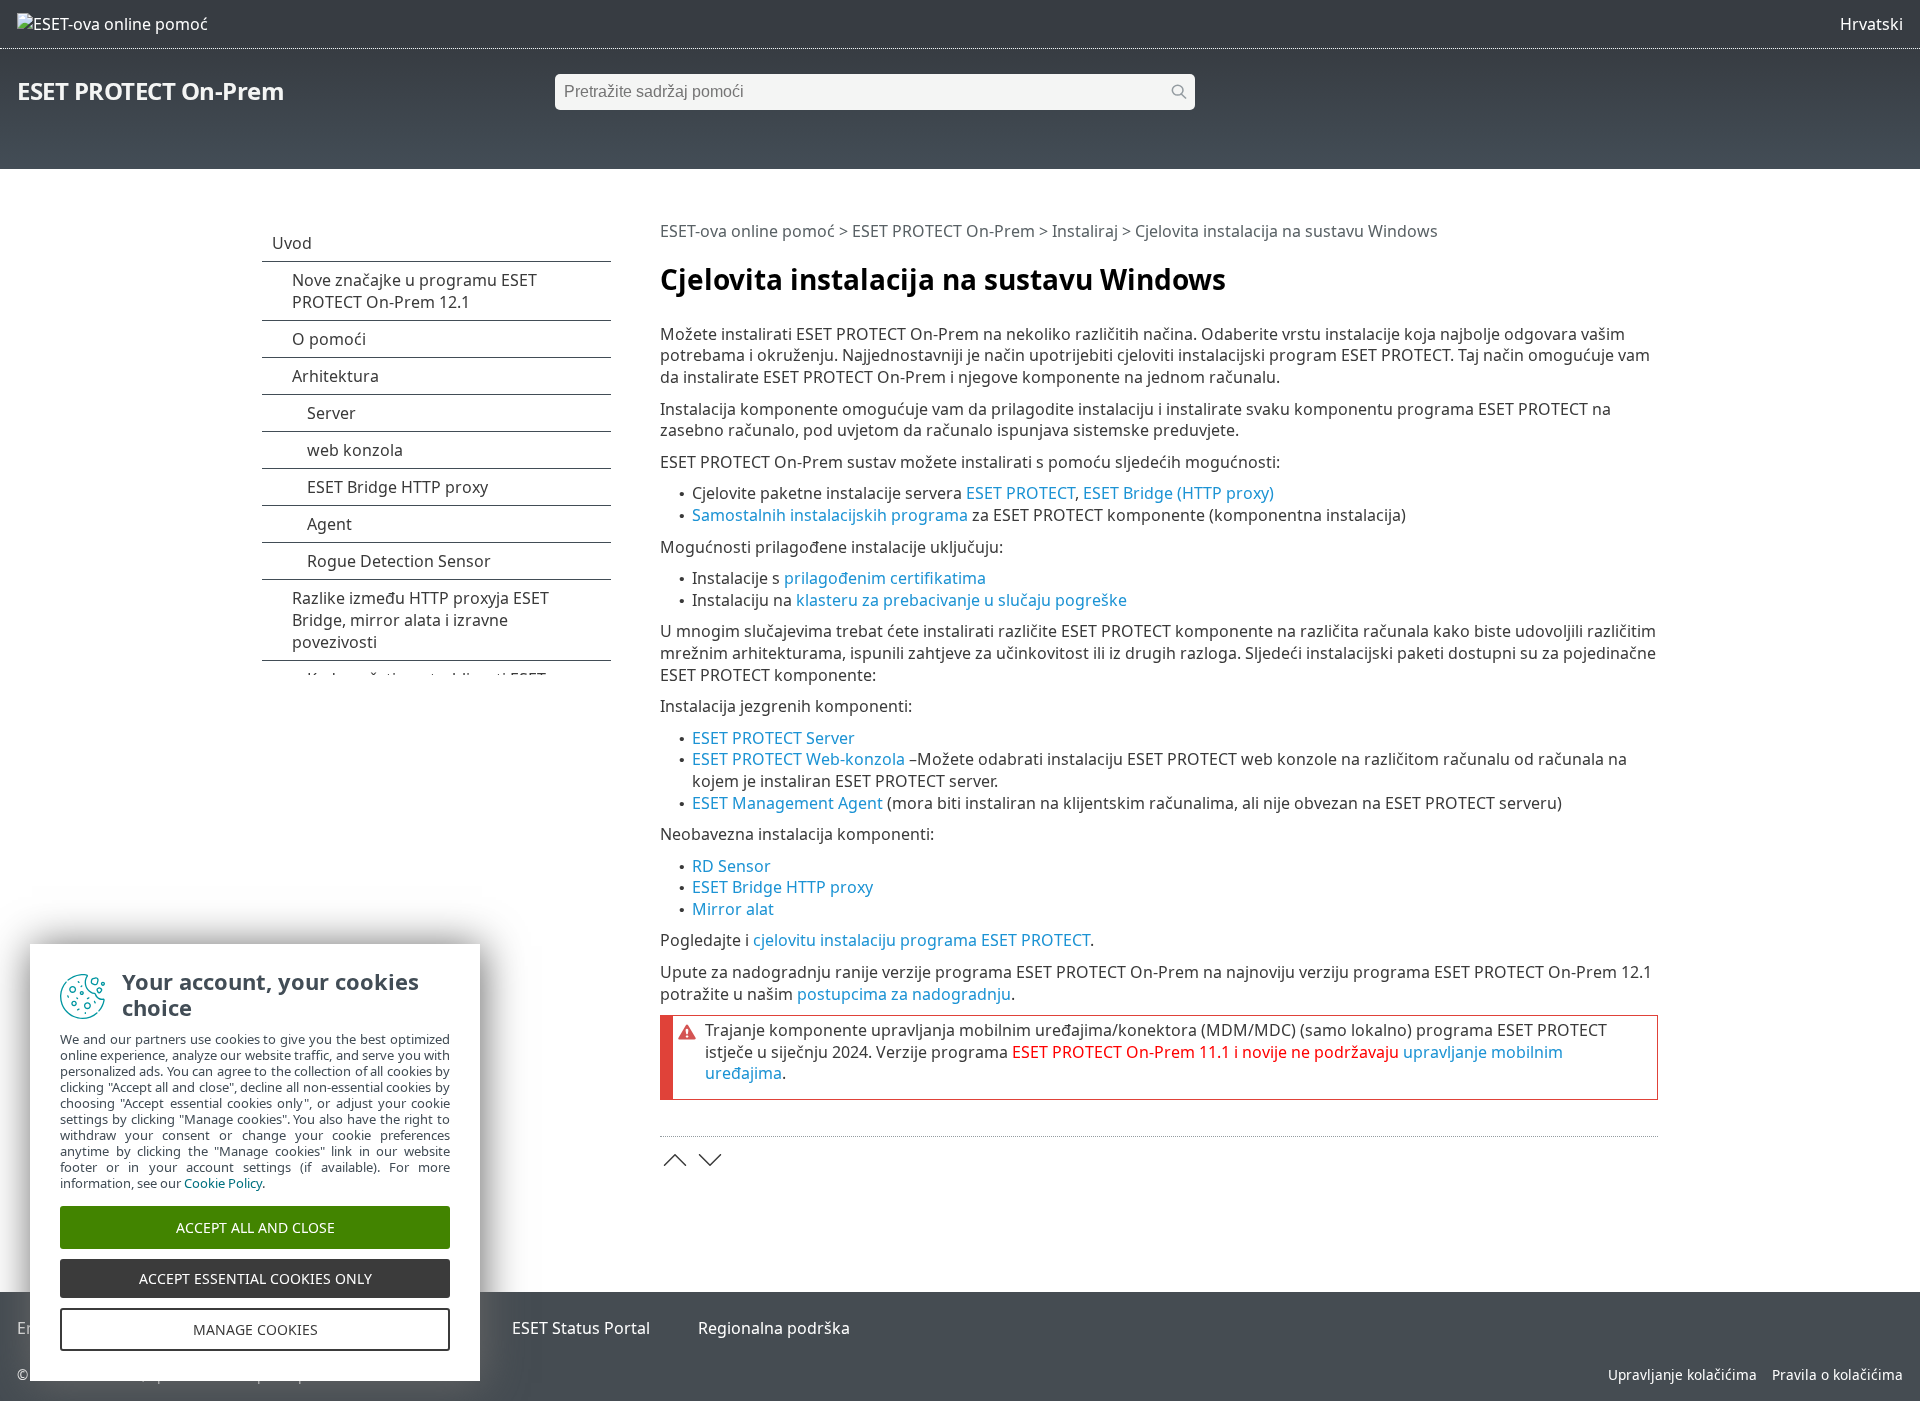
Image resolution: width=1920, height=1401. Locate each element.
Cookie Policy (223, 1183)
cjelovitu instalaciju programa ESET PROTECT (921, 940)
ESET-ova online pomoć (747, 231)
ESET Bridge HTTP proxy (782, 887)
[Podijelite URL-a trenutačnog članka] (1587, 271)
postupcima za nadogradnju (904, 994)
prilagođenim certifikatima (885, 578)
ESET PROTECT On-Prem (150, 90)
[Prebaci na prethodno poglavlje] (675, 1160)
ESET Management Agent (787, 803)
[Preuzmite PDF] (1617, 271)
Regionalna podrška (774, 1328)
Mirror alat (733, 909)
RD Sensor (731, 866)
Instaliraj (1085, 231)
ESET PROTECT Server (773, 738)
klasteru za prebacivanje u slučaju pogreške (961, 600)
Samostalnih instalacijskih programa (830, 515)
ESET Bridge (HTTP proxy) (1178, 493)
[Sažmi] (1647, 271)
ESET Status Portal (581, 1328)
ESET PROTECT (1020, 493)
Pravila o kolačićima (1837, 1374)
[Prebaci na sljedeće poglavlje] (710, 1160)
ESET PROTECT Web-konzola (798, 759)
